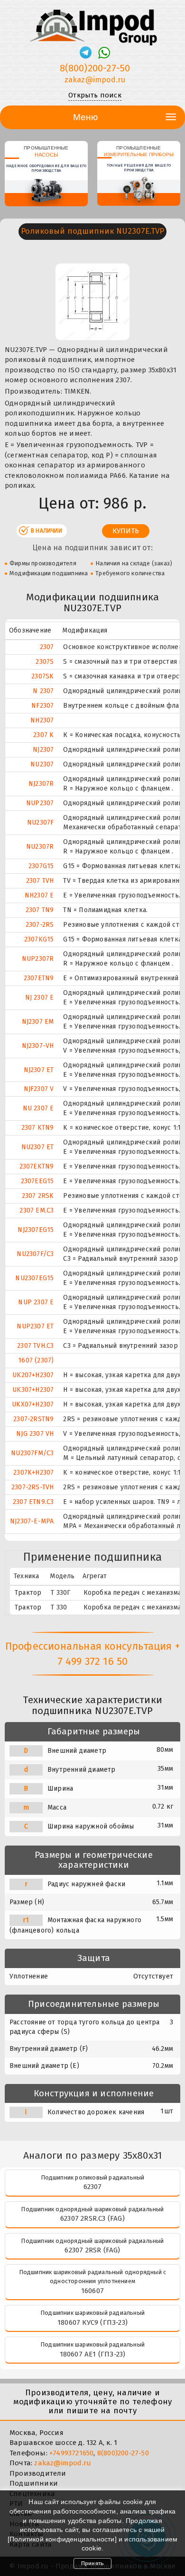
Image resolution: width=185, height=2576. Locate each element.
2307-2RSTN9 (33, 1419)
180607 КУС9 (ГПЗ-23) (92, 2322)
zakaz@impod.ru (95, 80)
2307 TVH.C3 (35, 1346)
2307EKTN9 (37, 1166)
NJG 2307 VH (35, 1434)
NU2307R (40, 847)
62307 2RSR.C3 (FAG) (92, 2218)
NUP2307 (40, 803)
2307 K (43, 735)
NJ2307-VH (38, 1046)
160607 (92, 2291)
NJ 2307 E (40, 998)
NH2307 (42, 720)
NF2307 (42, 706)
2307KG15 (39, 939)
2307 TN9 (40, 910)
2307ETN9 (39, 978)
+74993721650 (71, 2453)
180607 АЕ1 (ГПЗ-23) (93, 2354)
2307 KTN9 (38, 1128)
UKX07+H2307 (33, 1404)
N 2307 (43, 691)
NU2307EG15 (34, 1278)
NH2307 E (39, 895)
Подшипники (34, 2483)
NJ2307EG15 (36, 1230)
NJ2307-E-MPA (32, 1521)
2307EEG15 (37, 1181)
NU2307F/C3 (35, 1254)
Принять (92, 2563)
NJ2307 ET (39, 1070)
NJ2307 (43, 750)
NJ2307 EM (38, 1022)
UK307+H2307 (33, 1390)
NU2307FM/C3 (32, 1453)
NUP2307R (38, 959)
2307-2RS (40, 925)
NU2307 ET (38, 1147)
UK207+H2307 (33, 1375)
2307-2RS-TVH (32, 1487)
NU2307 (42, 764)
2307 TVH (40, 881)
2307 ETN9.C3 (33, 1502)
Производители (38, 2473)
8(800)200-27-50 (95, 68)
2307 (47, 647)
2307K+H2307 (33, 1473)
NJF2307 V (39, 1089)
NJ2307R (41, 784)
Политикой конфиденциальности (62, 2539)
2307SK (42, 676)
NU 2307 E (38, 1108)
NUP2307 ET (35, 1326)
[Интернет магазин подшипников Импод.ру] (92, 23)
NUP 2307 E (36, 1302)
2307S (45, 662)
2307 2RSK (38, 1196)
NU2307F (40, 822)
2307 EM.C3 (37, 1210)
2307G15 (41, 866)
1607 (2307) (36, 1360)
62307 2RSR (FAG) (92, 2250)
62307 (93, 2187)
